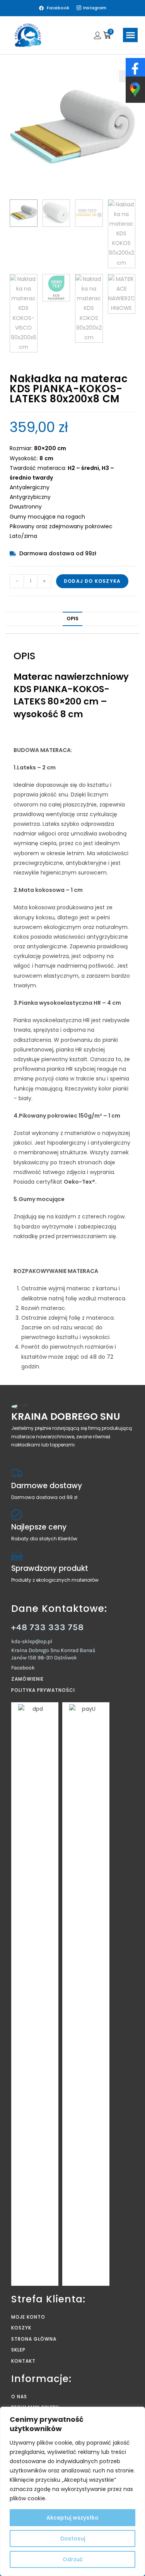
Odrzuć (73, 2559)
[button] (130, 35)
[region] (72, 2491)
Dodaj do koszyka (92, 581)
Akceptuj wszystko (72, 2518)
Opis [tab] (72, 618)
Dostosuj (73, 2539)
